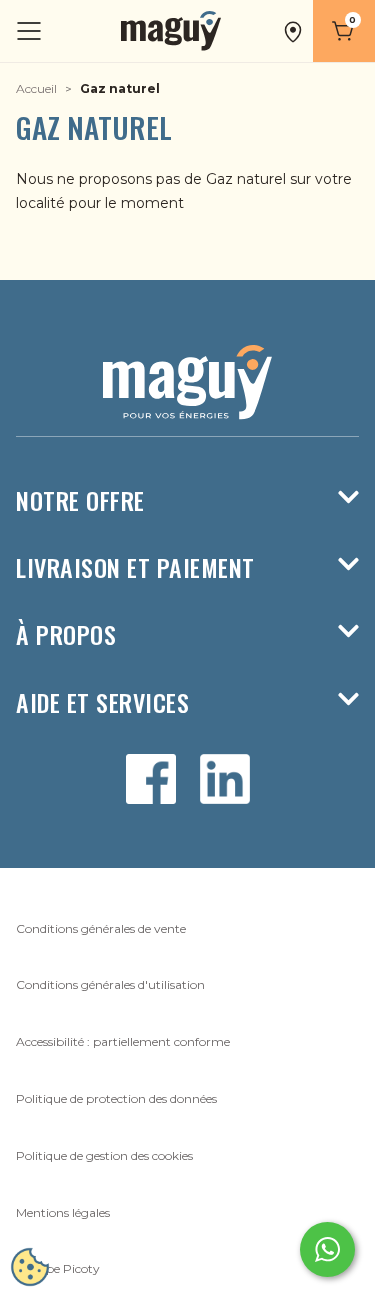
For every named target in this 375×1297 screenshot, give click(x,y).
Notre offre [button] (80, 500)
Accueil (36, 88)
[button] (293, 31)
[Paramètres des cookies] (30, 1267)
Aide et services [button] (102, 702)
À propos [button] (66, 634)
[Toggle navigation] (31, 31)
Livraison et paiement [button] (135, 567)
